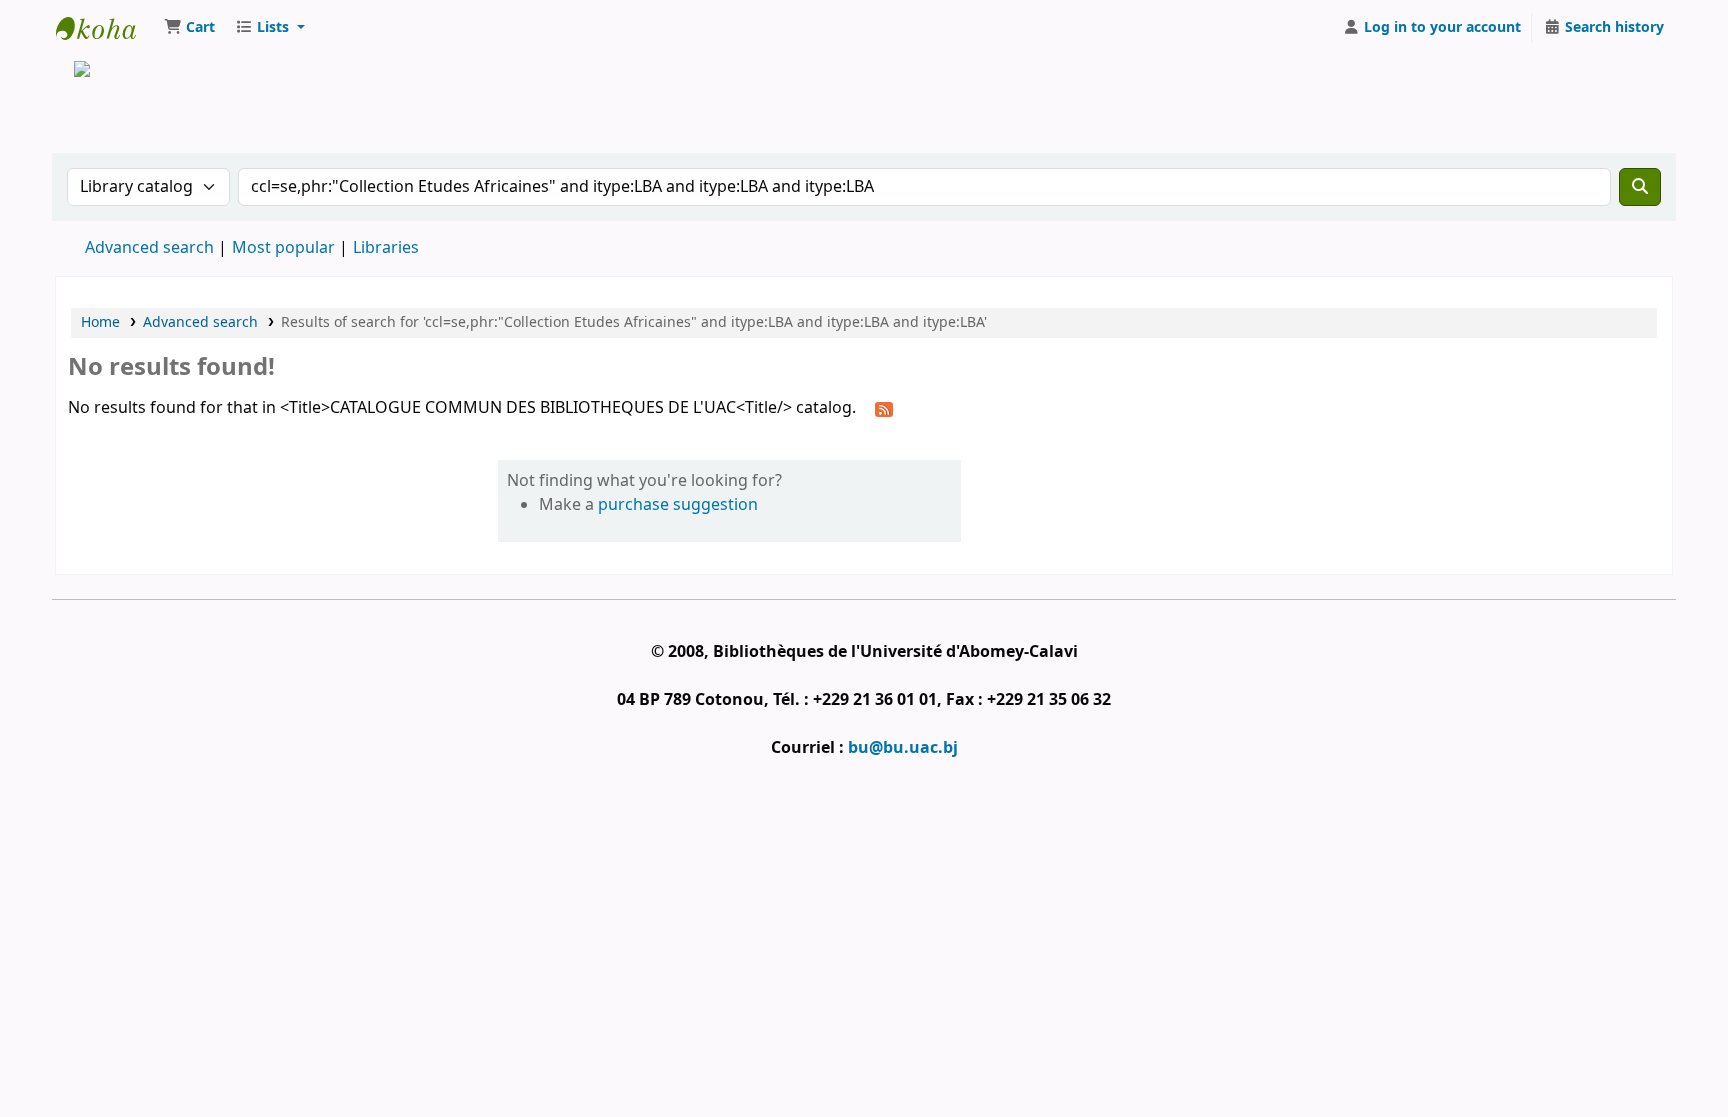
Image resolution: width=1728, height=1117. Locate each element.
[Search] (1640, 187)
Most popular (283, 248)
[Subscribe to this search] (884, 409)
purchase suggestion (678, 505)
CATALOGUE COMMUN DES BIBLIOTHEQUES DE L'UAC (106, 28)
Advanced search (149, 248)
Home (100, 322)
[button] (189, 28)
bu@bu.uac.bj (903, 748)
